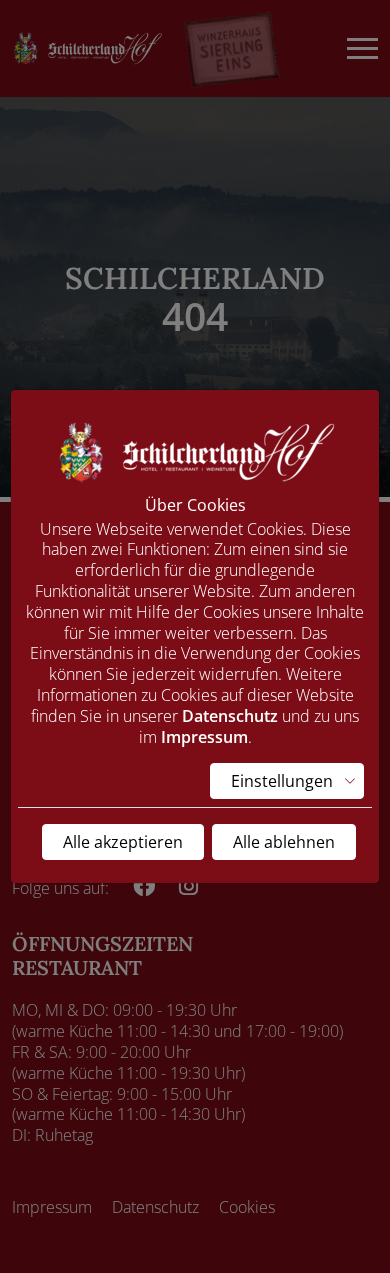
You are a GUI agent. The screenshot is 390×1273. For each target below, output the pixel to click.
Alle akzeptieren (123, 842)
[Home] (195, 450)
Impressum (204, 737)
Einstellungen (282, 781)
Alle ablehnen (284, 842)
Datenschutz (230, 716)
